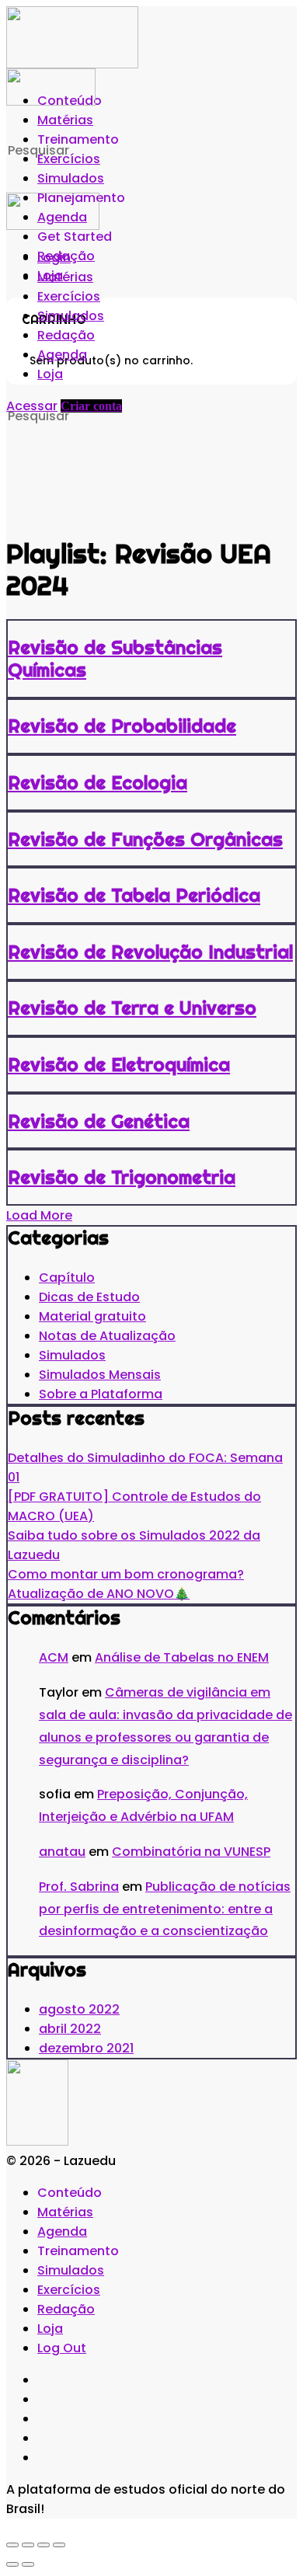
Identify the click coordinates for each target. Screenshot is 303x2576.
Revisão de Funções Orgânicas (145, 839)
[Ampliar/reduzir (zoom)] (12, 2545)
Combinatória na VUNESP (191, 1852)
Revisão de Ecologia (98, 782)
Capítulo (67, 1278)
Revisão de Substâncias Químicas (115, 658)
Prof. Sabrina (79, 1887)
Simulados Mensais (100, 1375)
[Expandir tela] (28, 2545)
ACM (54, 1657)
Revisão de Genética (99, 1121)
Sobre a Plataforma (101, 1394)
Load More (39, 1215)
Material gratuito (92, 1316)
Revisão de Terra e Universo (132, 1008)
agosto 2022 (79, 2009)
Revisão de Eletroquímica (119, 1064)
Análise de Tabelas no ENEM (182, 1657)
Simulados (72, 1355)
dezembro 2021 (86, 2048)
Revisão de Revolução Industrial (150, 952)
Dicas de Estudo (89, 1297)
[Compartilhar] (44, 2545)
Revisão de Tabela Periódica (134, 895)
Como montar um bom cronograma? (126, 1574)
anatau (62, 1852)
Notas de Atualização (107, 1336)
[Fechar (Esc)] (59, 2545)
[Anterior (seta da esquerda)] (12, 2564)
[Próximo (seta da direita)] (28, 2564)
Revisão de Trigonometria (122, 1177)
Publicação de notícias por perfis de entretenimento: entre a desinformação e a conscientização (165, 1909)
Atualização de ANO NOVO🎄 (99, 1594)
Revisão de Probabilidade (122, 726)
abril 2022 (70, 2029)
